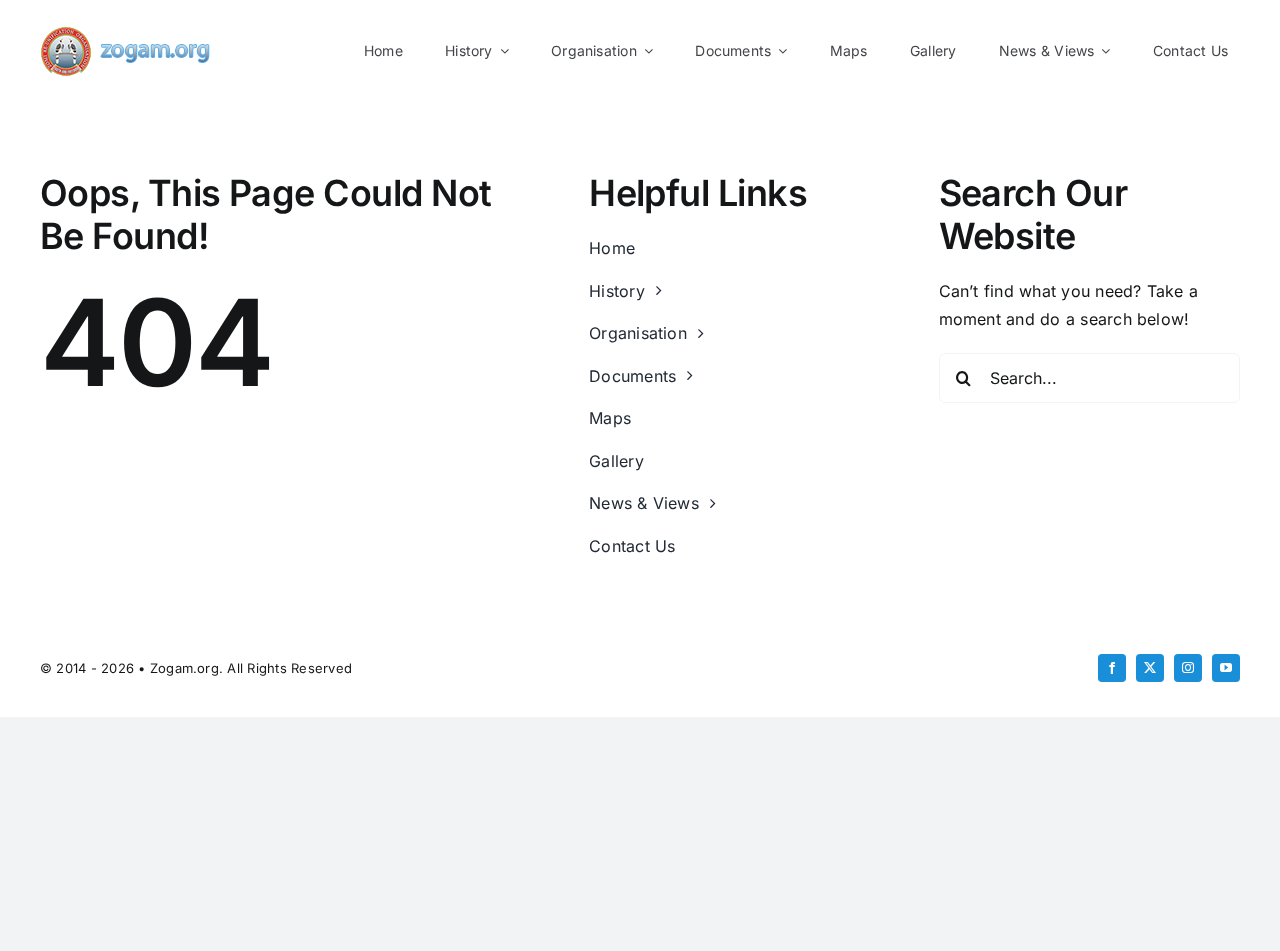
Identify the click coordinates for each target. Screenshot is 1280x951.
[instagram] (1188, 668)
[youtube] (1226, 668)
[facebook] (1112, 668)
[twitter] (1150, 668)
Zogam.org (184, 668)
